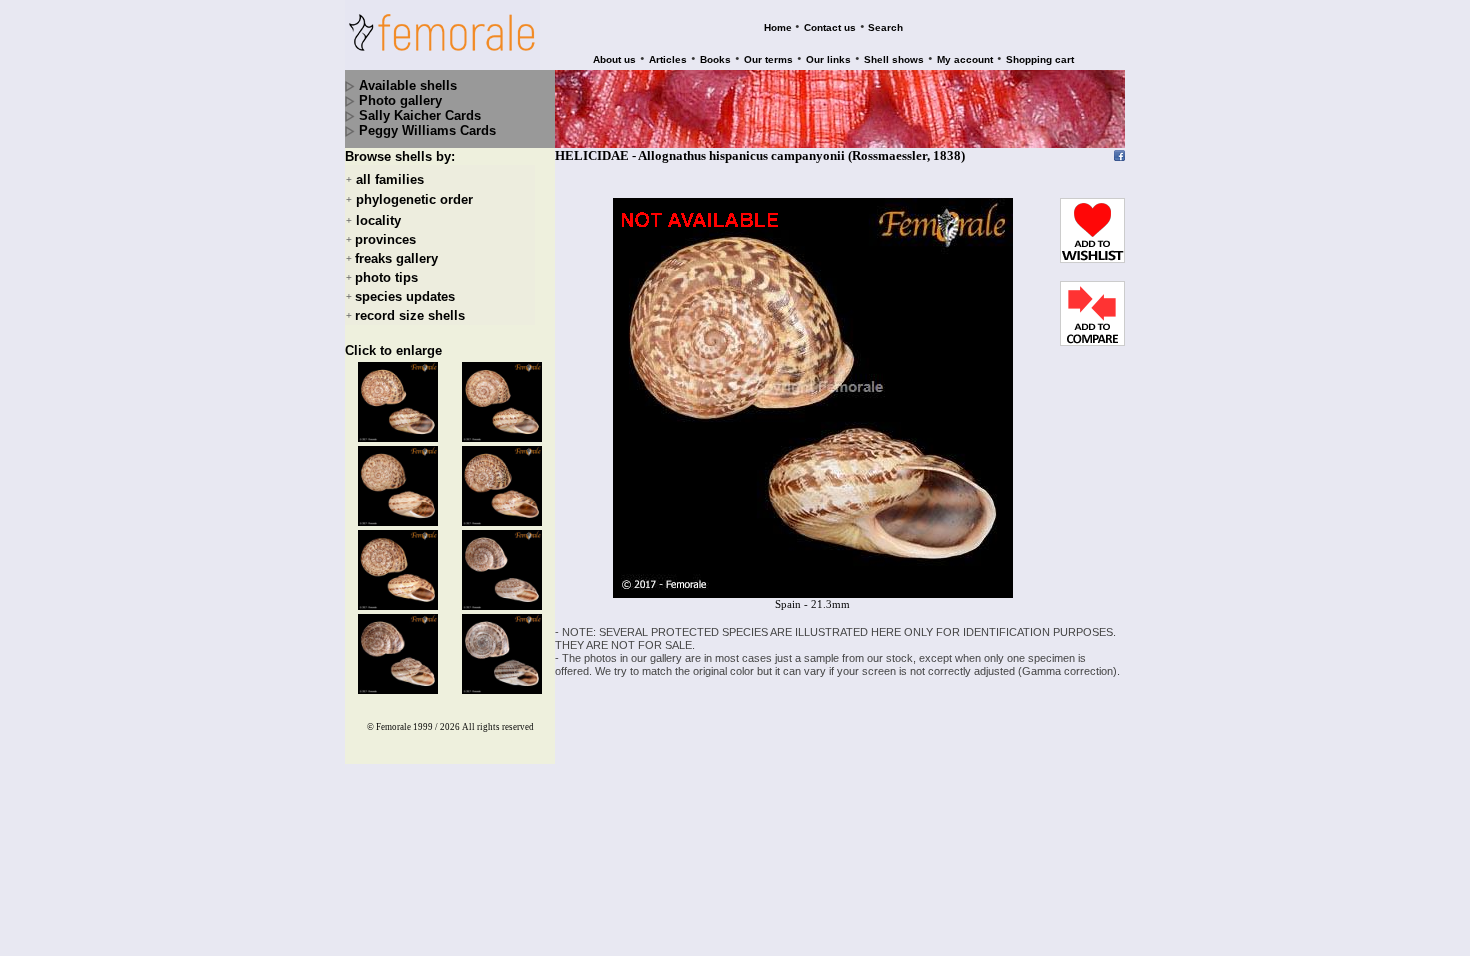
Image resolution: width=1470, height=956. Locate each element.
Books (715, 59)
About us (614, 59)
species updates (405, 296)
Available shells (408, 85)
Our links (828, 59)
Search (885, 27)
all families (390, 179)
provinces (385, 239)
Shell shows (894, 59)
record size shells (410, 315)
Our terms (768, 59)
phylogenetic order (414, 200)
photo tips (386, 277)
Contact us (830, 27)
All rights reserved (498, 727)
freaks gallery (396, 258)
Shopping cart (1040, 59)
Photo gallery (400, 100)
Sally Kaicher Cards (420, 115)
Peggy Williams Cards (427, 130)
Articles (668, 59)
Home (778, 27)
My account (965, 59)
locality (378, 220)
